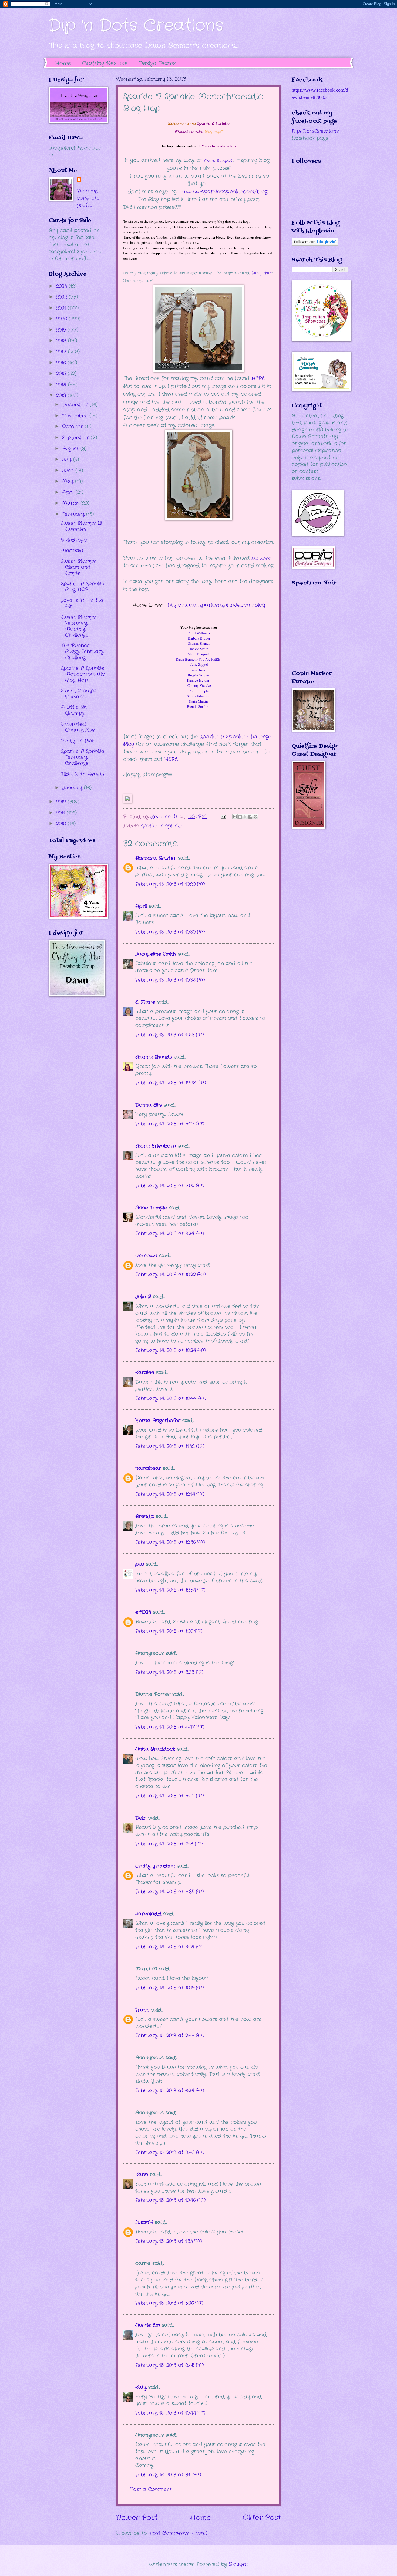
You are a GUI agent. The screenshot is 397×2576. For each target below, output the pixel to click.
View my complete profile (88, 198)
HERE (257, 378)
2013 (62, 395)
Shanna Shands (154, 1057)
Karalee (145, 1372)
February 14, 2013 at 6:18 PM (169, 1844)
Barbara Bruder (156, 858)
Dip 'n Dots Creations (136, 26)
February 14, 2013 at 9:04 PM (169, 1947)
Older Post (262, 2518)
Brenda (145, 1516)
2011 (61, 813)
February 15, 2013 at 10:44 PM (170, 2413)
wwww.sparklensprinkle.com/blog (225, 192)
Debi (141, 1818)
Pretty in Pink (78, 741)
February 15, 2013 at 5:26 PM (169, 2303)
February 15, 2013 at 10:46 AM (171, 2200)
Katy (141, 2387)
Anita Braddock (155, 1749)
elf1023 (143, 1612)
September (76, 438)
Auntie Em (148, 2325)
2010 (62, 824)
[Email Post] (223, 817)
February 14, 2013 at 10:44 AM (171, 1398)
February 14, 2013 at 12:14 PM (170, 1494)
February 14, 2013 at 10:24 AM (171, 1350)
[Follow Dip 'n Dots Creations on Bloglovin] (315, 244)
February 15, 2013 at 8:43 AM (170, 2152)
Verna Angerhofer (158, 1421)
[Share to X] (245, 817)
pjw (140, 1564)
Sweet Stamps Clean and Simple (78, 567)
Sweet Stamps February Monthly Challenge (78, 626)
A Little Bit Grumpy (74, 710)
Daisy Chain (262, 273)
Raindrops (74, 540)
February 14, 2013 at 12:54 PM (170, 1590)
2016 (62, 363)
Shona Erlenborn (156, 1146)
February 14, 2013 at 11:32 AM (170, 1446)
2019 (62, 330)
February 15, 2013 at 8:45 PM (170, 2365)
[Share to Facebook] (250, 817)
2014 (62, 385)
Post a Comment (151, 2489)
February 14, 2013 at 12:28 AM (171, 1083)
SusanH (144, 2222)
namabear (148, 1468)
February (74, 514)
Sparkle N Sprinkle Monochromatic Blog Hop (83, 674)
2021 (62, 308)
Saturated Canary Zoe (78, 727)
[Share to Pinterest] (255, 817)
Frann (142, 2010)
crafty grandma (155, 1866)
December (76, 405)
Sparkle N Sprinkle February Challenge (83, 757)
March (71, 503)
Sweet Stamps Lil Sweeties (82, 526)
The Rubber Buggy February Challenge (82, 651)
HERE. (171, 759)
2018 (62, 341)
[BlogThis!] (240, 817)
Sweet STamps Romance (79, 694)
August (71, 449)
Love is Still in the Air (82, 603)
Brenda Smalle (199, 706)
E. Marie (145, 1002)
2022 (63, 297)
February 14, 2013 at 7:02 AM (170, 1186)
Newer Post (137, 2518)
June (69, 471)
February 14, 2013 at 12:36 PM (170, 1542)
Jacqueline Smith (156, 954)
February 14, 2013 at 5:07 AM (170, 1124)
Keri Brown (199, 670)
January (73, 788)
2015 (62, 374)
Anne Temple (151, 1208)
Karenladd (148, 1914)
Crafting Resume (105, 63)
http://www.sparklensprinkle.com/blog (216, 605)
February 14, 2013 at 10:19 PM (170, 1988)
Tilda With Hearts (83, 774)
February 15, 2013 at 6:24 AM (170, 2091)
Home (63, 63)
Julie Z (143, 1297)
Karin (142, 2175)
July (68, 459)
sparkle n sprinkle (162, 826)
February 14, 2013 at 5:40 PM (170, 1796)
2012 (62, 802)
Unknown (146, 1256)
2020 (63, 319)
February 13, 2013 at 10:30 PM (170, 932)
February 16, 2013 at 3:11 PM (168, 2475)
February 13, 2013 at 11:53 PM (170, 1035)
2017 (62, 352)
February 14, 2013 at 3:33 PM (169, 1672)
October (73, 427)
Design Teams (157, 63)
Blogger (238, 2564)
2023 (63, 286)
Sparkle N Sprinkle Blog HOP (83, 587)
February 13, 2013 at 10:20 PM (170, 884)
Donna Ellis (149, 1105)
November (76, 416)
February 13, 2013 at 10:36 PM (170, 980)
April (141, 906)
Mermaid (72, 550)
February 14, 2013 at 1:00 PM (169, 1631)
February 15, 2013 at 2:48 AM (170, 2036)
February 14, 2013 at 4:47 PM (170, 1727)
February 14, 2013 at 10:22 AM (171, 1275)
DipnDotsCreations (315, 131)
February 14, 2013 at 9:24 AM (170, 1233)
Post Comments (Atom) (178, 2533)
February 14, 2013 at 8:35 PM (170, 1892)
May (69, 481)
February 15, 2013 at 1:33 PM (169, 2241)
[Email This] (235, 817)
